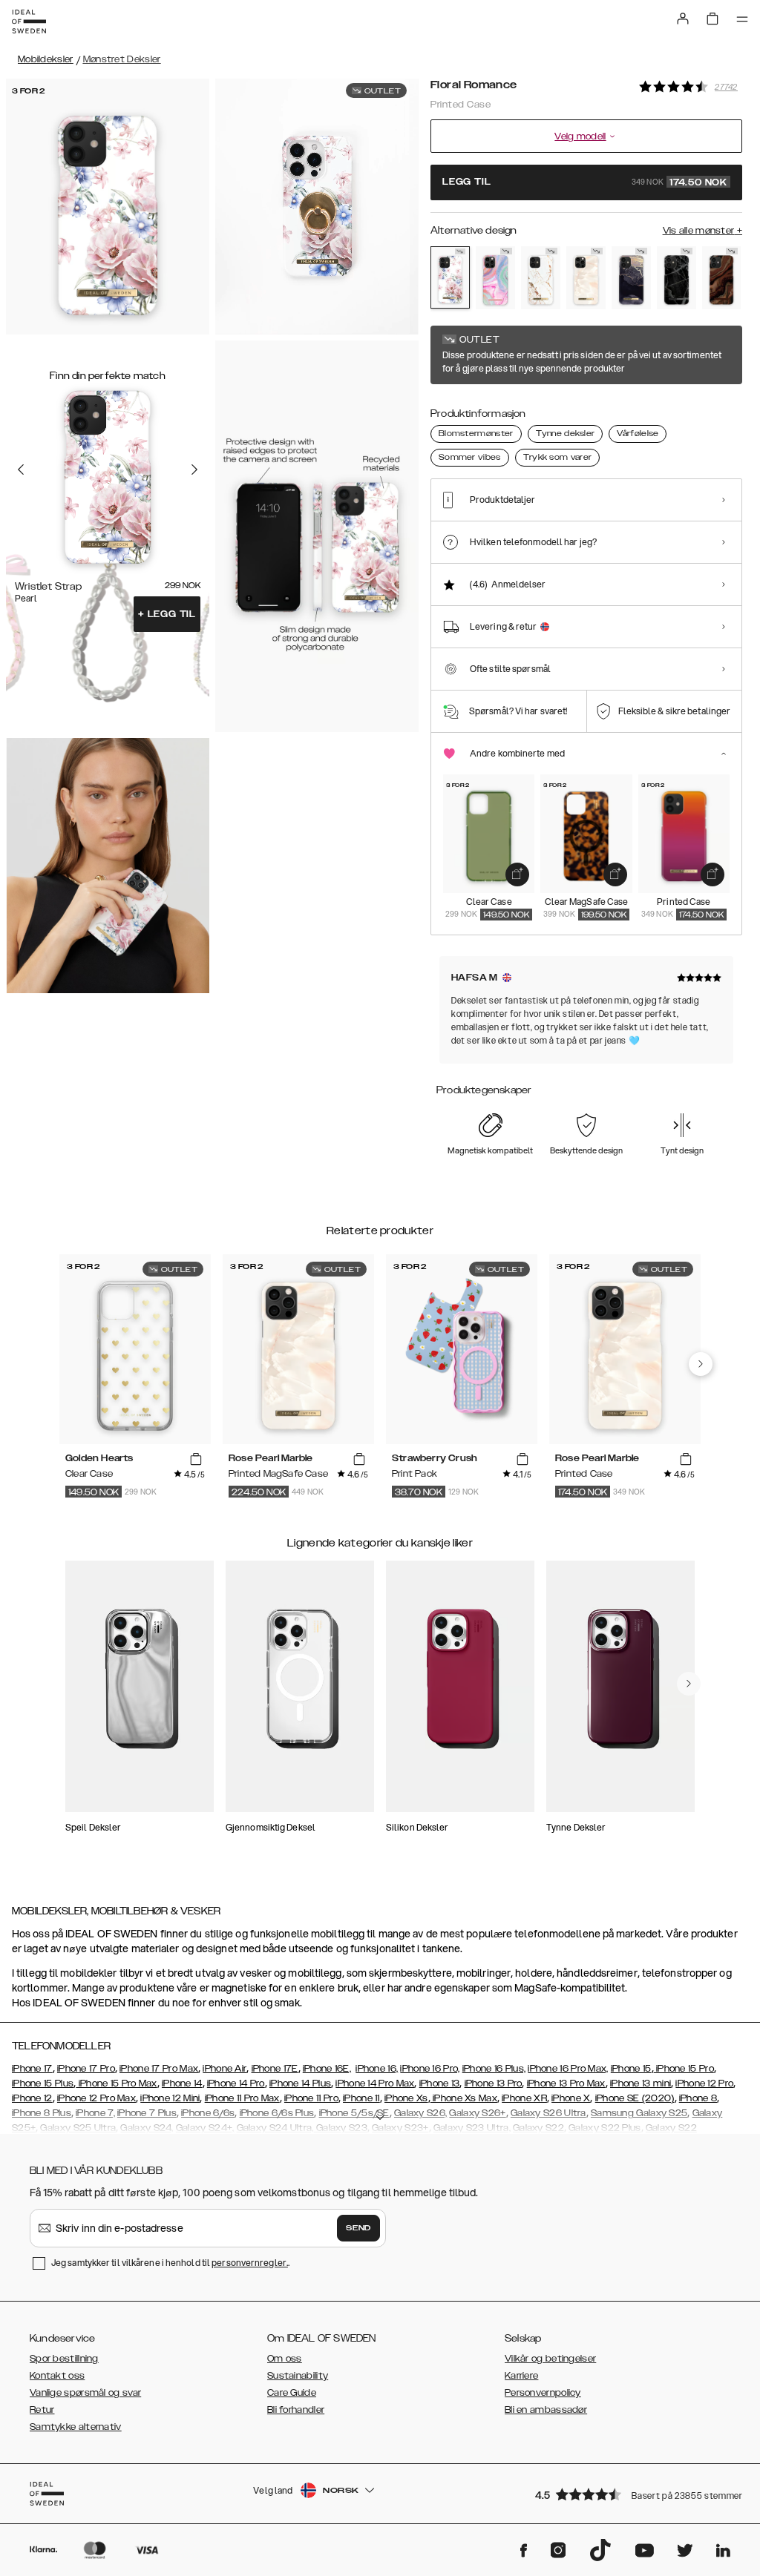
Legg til (167, 614)
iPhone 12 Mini (170, 2098)
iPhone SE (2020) (635, 2098)
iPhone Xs (406, 2098)
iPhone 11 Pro (311, 2098)
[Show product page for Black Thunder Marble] (677, 278)
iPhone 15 (631, 2069)
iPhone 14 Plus (300, 2083)
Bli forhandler (296, 2410)
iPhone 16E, (327, 2069)
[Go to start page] (29, 22)
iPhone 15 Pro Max (116, 2083)
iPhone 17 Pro (86, 2069)
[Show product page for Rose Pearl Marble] (586, 278)
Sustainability (298, 2376)
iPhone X (571, 2098)
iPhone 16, (377, 2069)
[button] (634, 2494)
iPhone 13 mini (641, 2083)
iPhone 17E (275, 2069)
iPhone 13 (440, 2083)
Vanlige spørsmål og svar (85, 2393)
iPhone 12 (32, 2098)
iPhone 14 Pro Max (375, 2083)
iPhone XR (524, 2098)
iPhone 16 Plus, (494, 2069)
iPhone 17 (32, 2069)
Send (358, 2228)
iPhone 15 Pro (684, 2069)
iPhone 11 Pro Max (242, 2098)
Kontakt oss (57, 2376)
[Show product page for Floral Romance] (450, 277)
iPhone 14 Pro (236, 2083)
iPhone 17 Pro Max (159, 2069)
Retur (42, 2410)
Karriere (521, 2376)
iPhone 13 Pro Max (566, 2083)
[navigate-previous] (701, 1364)
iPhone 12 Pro (704, 2083)
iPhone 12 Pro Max (96, 2098)
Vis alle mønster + (702, 231)
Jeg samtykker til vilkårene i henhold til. (170, 2263)
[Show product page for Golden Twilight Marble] (631, 278)
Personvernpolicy (543, 2393)
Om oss (285, 2359)
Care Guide (292, 2393)
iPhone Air (225, 2069)
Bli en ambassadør (546, 2410)
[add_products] (517, 874)
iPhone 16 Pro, (430, 2069)
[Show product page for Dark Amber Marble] (722, 278)
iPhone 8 (698, 2098)
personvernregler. (250, 2263)
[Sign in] (683, 19)
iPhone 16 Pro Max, (568, 2069)
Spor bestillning (64, 2359)
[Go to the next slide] (194, 470)
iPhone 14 (182, 2083)
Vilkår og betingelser (550, 2359)
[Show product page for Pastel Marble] (495, 278)
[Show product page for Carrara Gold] (541, 278)
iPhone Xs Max (464, 2098)
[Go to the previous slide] (21, 470)
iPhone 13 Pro (494, 2083)
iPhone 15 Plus (43, 2083)
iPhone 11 (361, 2098)
